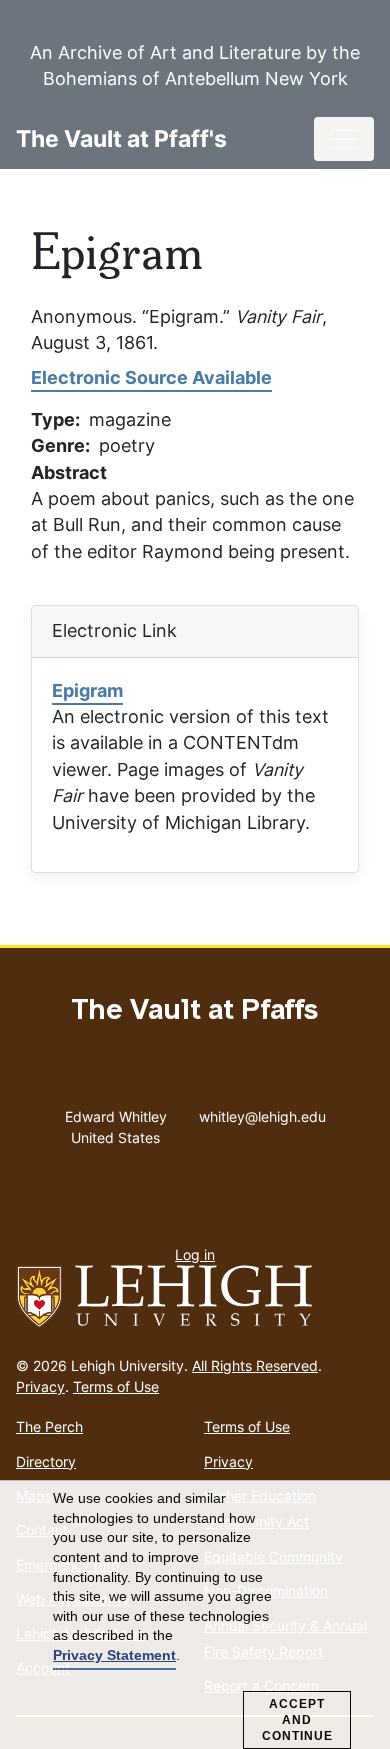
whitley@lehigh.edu (262, 1112)
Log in (195, 1254)
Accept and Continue (297, 1720)
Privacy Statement (114, 1655)
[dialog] (195, 1615)
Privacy (40, 1386)
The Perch (49, 1426)
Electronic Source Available (151, 377)
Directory (46, 1461)
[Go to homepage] (195, 1297)
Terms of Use (116, 1386)
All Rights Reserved (255, 1365)
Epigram (87, 690)
